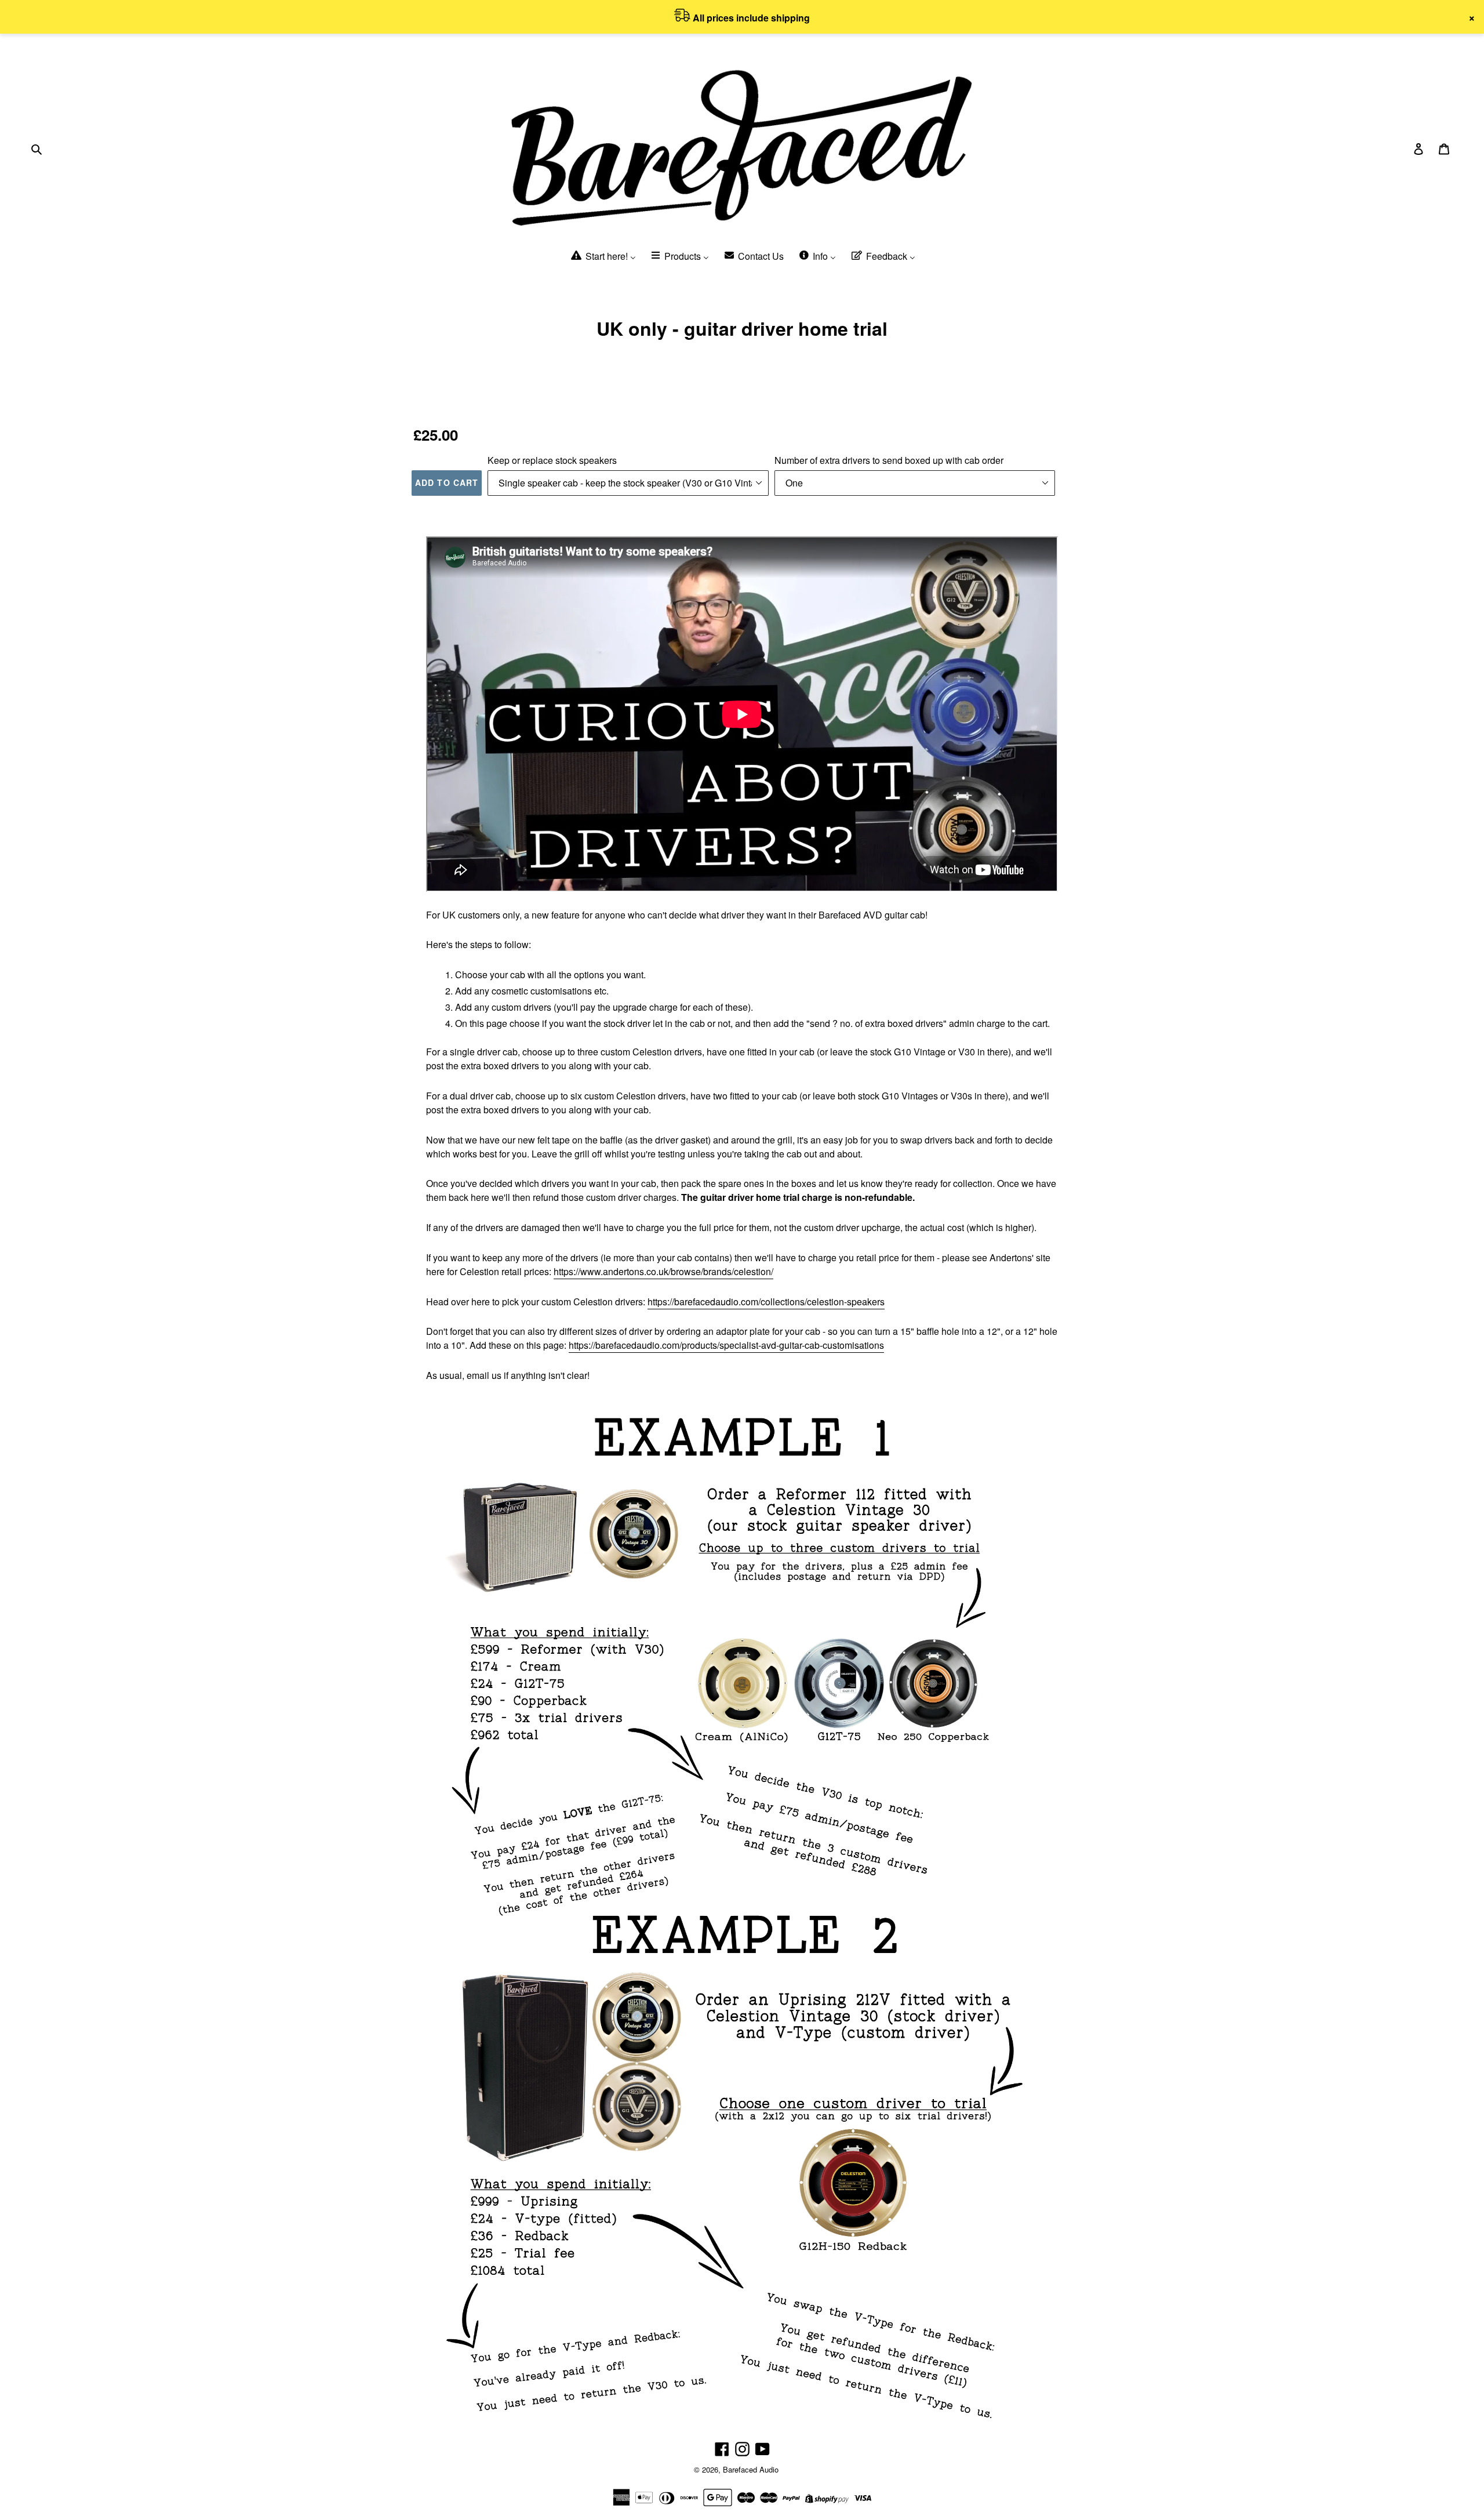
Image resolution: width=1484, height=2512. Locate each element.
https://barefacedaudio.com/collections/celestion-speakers (766, 1302)
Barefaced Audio (751, 2469)
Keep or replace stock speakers (552, 460)
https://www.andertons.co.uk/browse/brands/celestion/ (663, 1271)
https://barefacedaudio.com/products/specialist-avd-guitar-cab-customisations (726, 1345)
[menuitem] (603, 257)
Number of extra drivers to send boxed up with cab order (889, 460)
